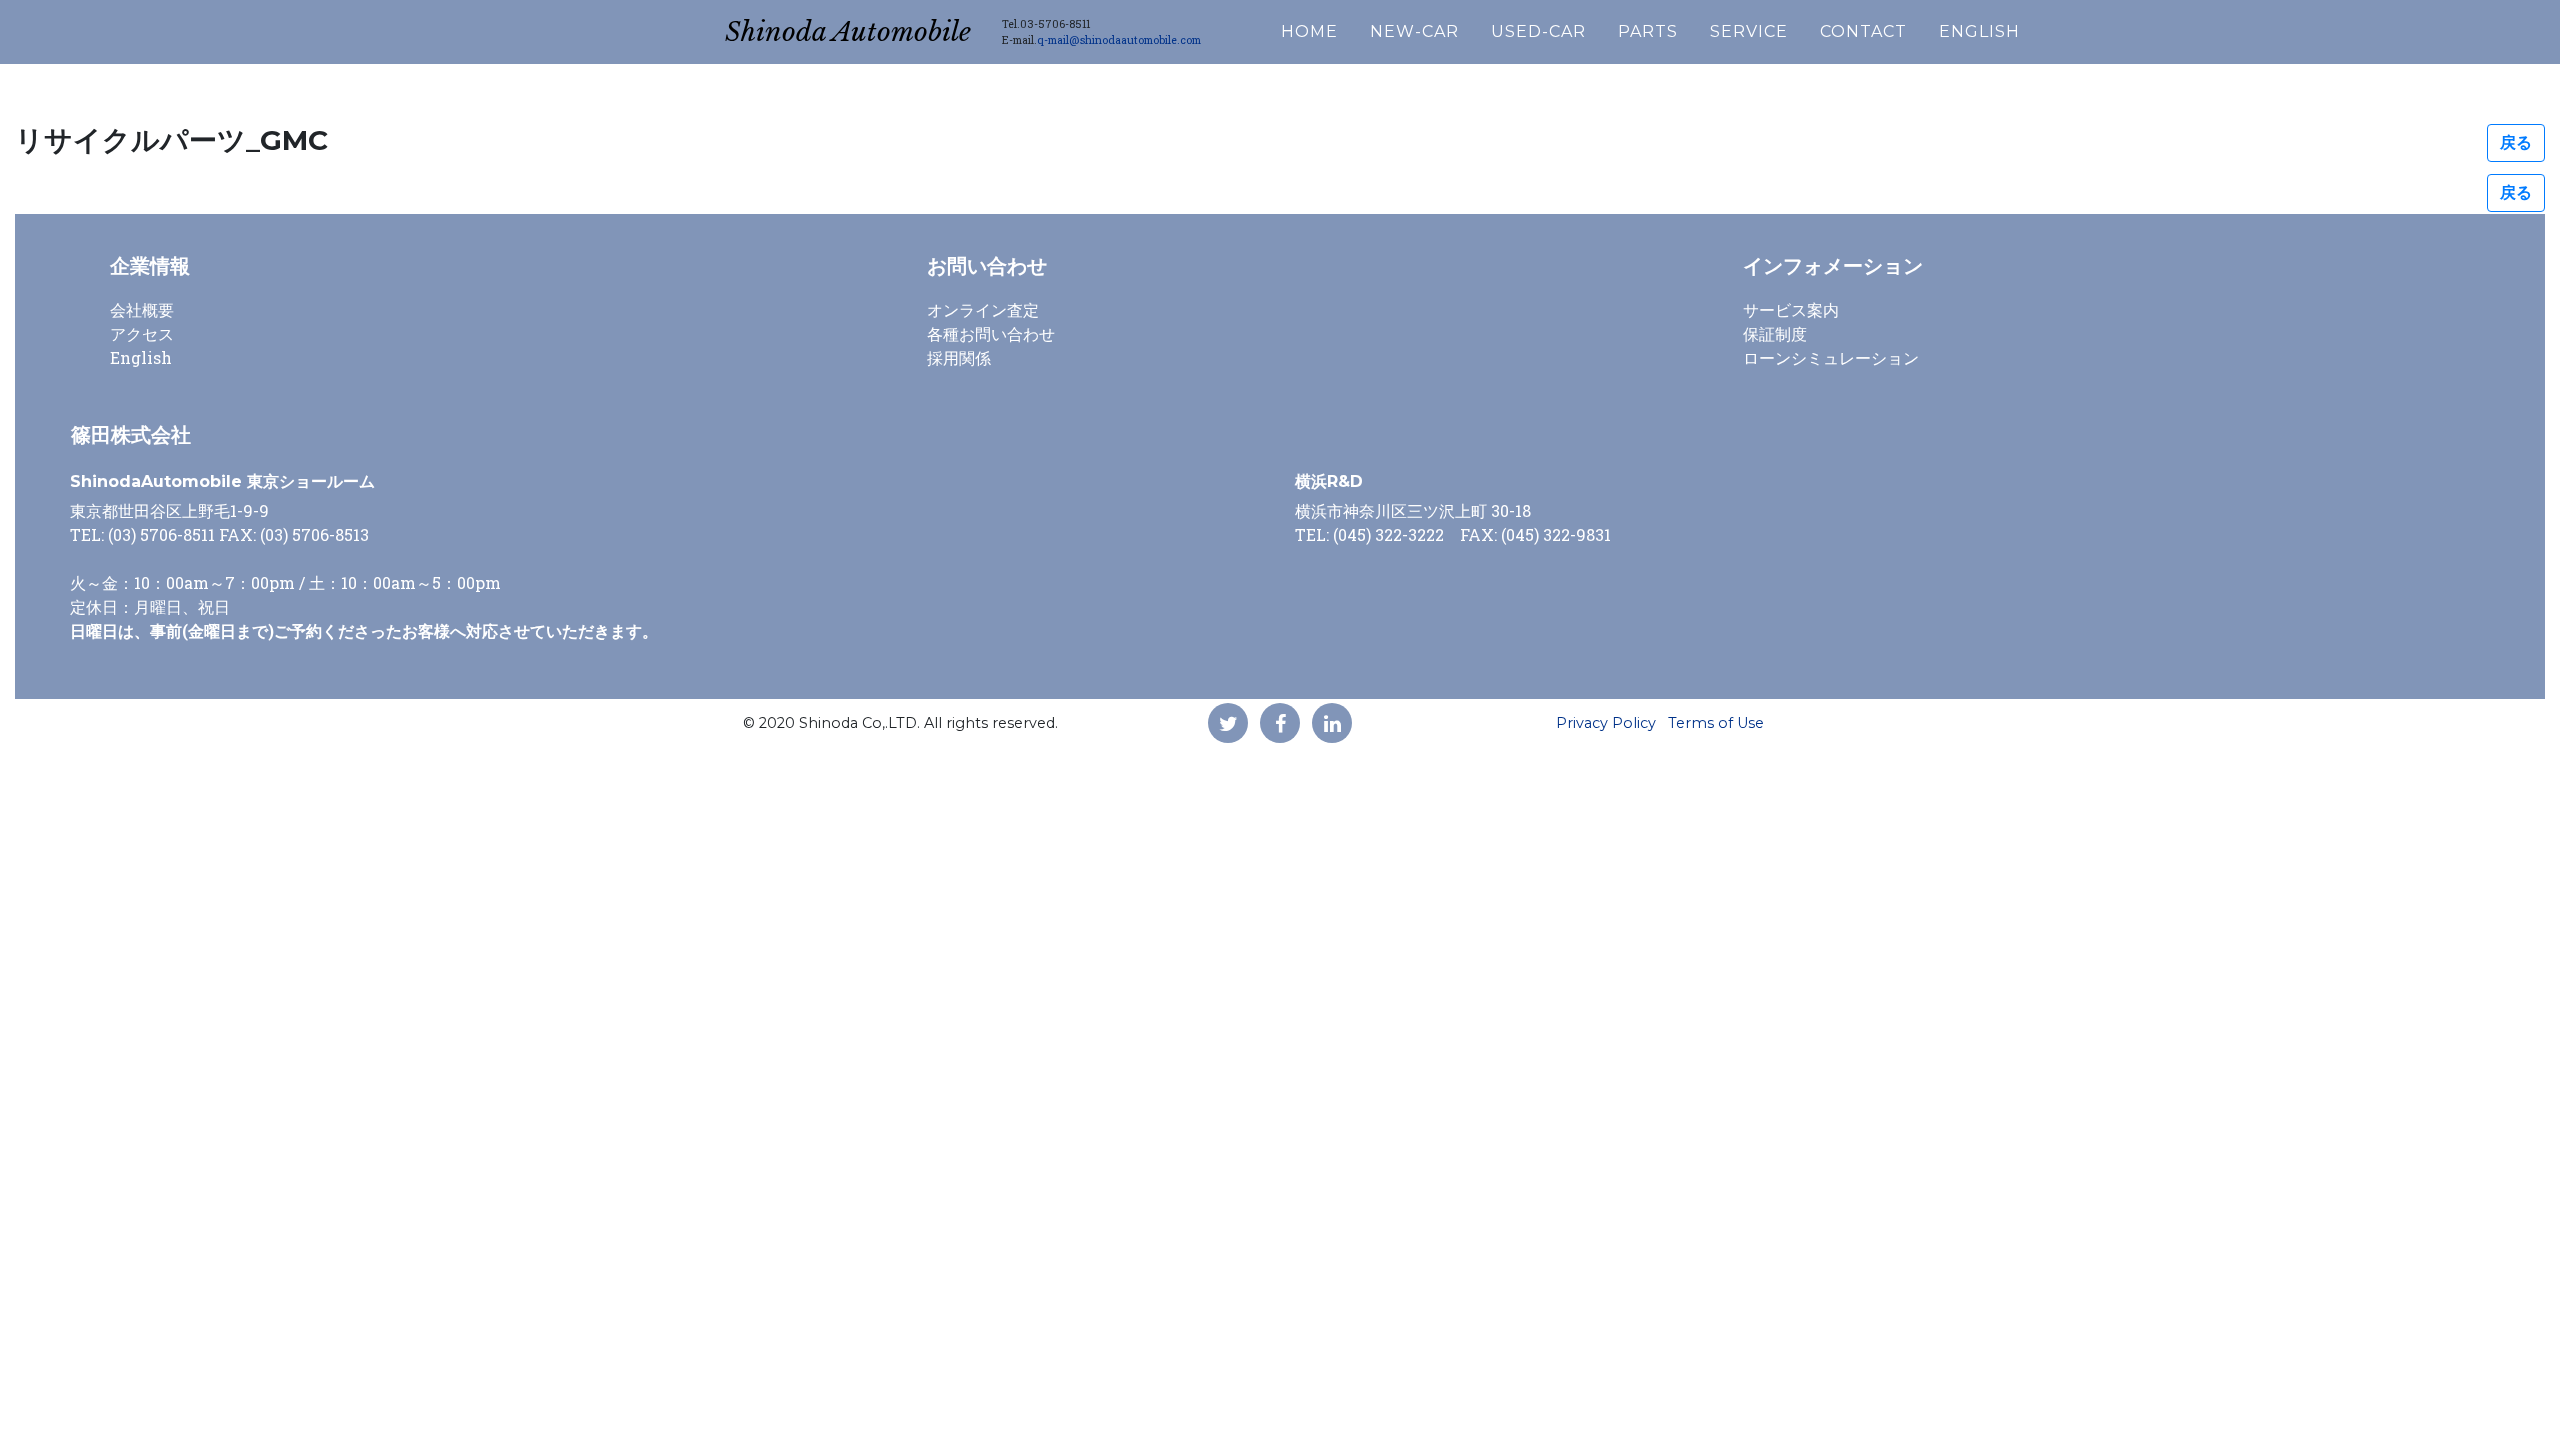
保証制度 (1775, 333)
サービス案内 (1791, 309)
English (141, 357)
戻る (2516, 142)
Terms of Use (1716, 723)
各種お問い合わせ (991, 333)
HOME (1309, 31)
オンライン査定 (983, 309)
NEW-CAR (1414, 31)
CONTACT (1863, 31)
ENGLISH (1979, 31)
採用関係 (959, 357)
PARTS (1648, 31)
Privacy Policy (1606, 723)
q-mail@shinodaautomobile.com (1119, 40)
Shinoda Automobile (848, 31)
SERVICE (1749, 31)
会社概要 (142, 309)
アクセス (142, 333)
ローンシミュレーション (1831, 357)
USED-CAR (1538, 31)
